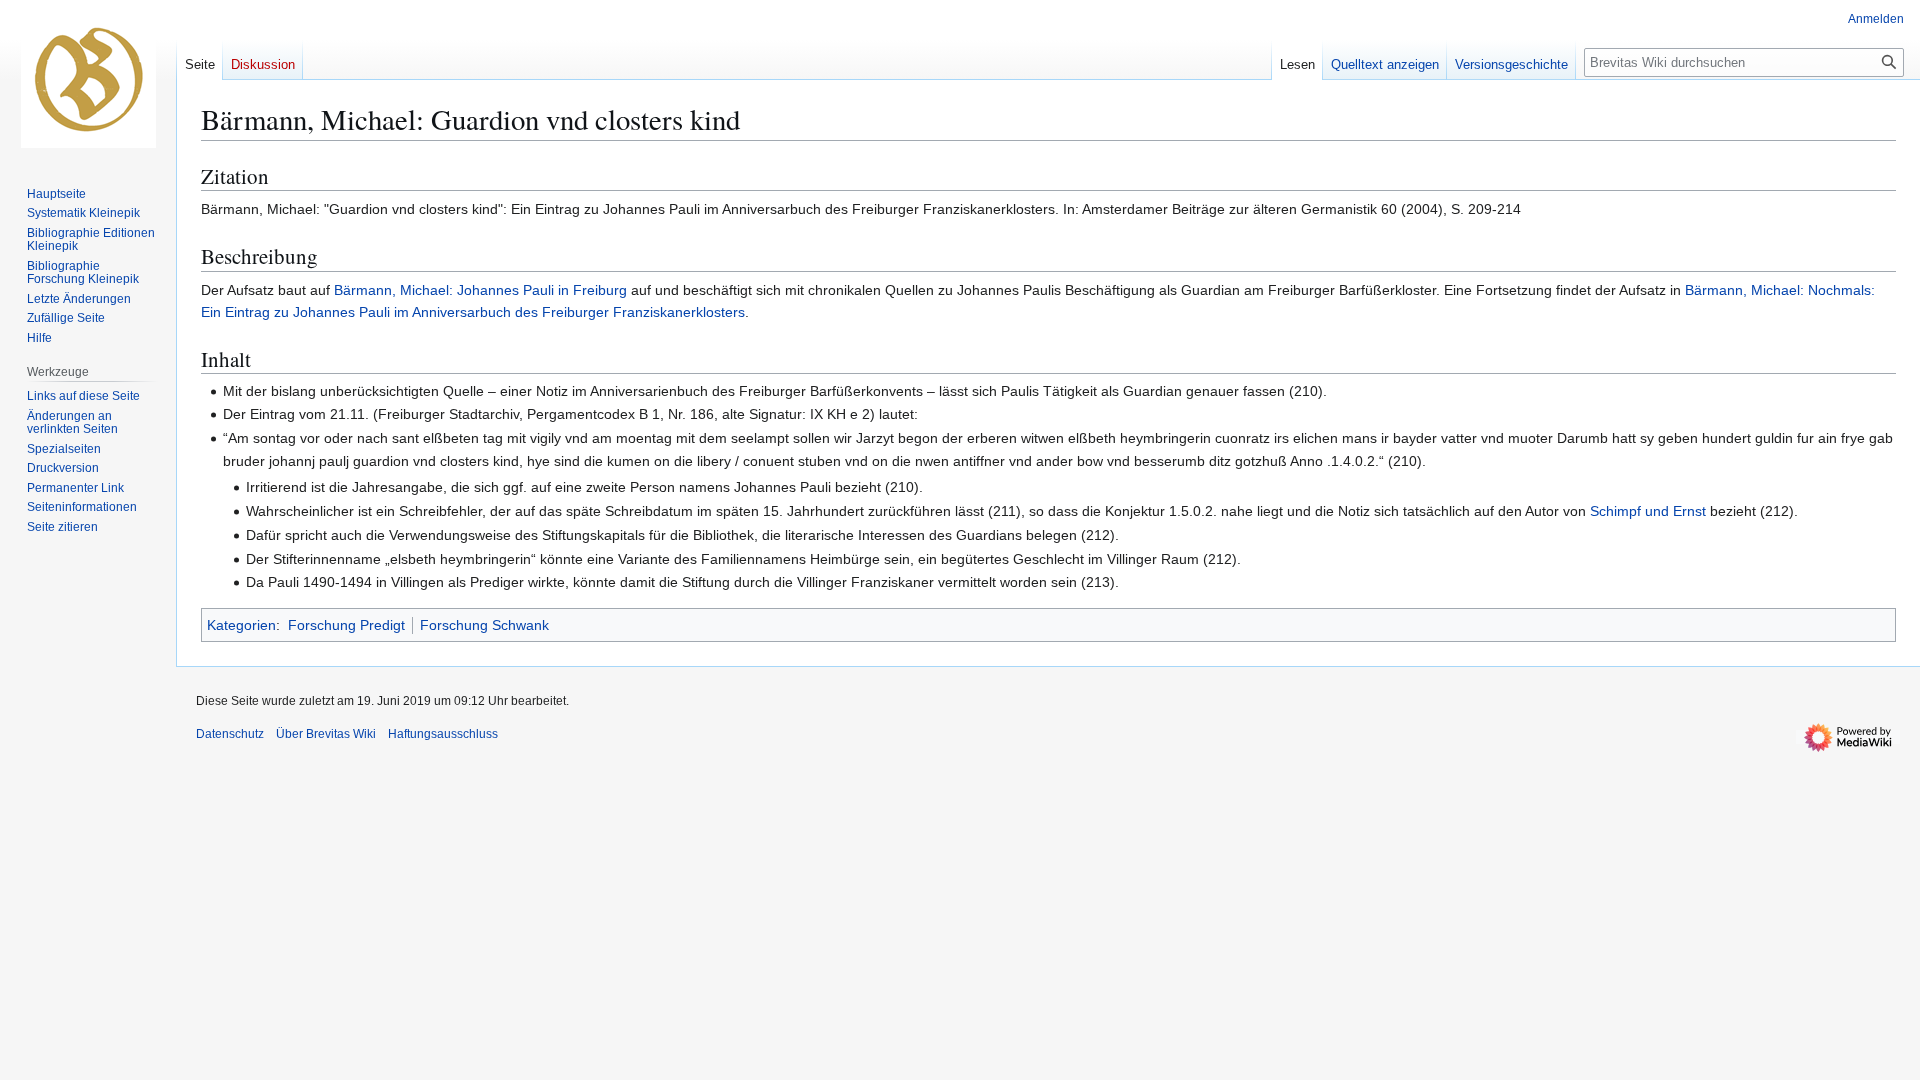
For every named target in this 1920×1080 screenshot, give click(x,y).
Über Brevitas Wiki (326, 734)
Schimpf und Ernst (1648, 511)
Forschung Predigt (346, 625)
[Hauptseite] (88, 80)
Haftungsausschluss (443, 734)
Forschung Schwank (484, 625)
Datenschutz (230, 734)
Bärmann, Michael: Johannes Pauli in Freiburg (480, 290)
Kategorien (241, 625)
